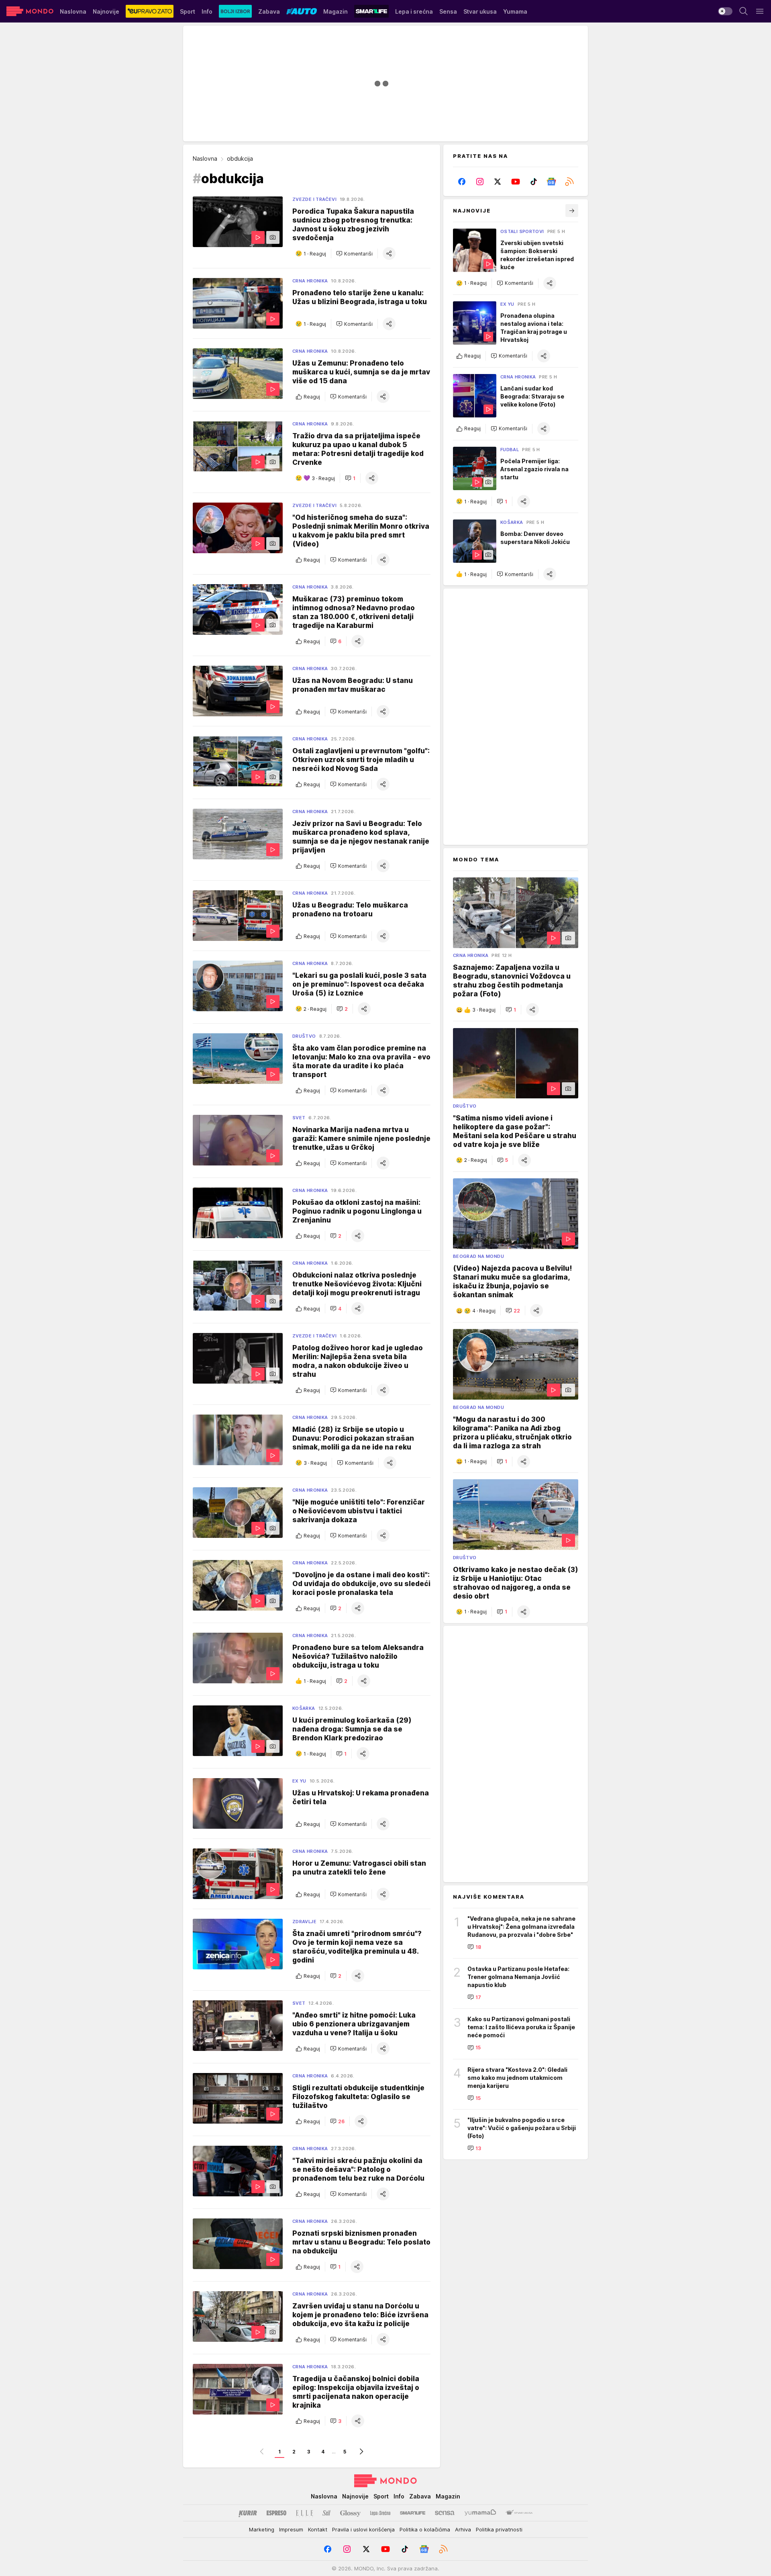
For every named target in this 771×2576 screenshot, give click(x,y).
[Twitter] (498, 182)
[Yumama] (480, 2513)
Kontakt (318, 2529)
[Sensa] (445, 2513)
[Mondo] (30, 11)
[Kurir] (248, 2513)
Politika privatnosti (499, 2529)
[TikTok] (533, 182)
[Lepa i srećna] (380, 2513)
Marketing (262, 2529)
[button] (354, 254)
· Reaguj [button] (315, 254)
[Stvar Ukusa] (519, 2513)
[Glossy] (350, 2513)
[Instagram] (480, 182)
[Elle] (304, 2513)
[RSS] (569, 182)
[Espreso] (276, 2513)
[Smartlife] (413, 2513)
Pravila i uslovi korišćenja (363, 2529)
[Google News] (552, 182)
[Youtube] (516, 182)
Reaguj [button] (312, 397)
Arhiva (463, 2529)
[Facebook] (462, 182)
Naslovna (205, 158)
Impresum (291, 2529)
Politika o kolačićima (425, 2529)
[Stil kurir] (326, 2513)
